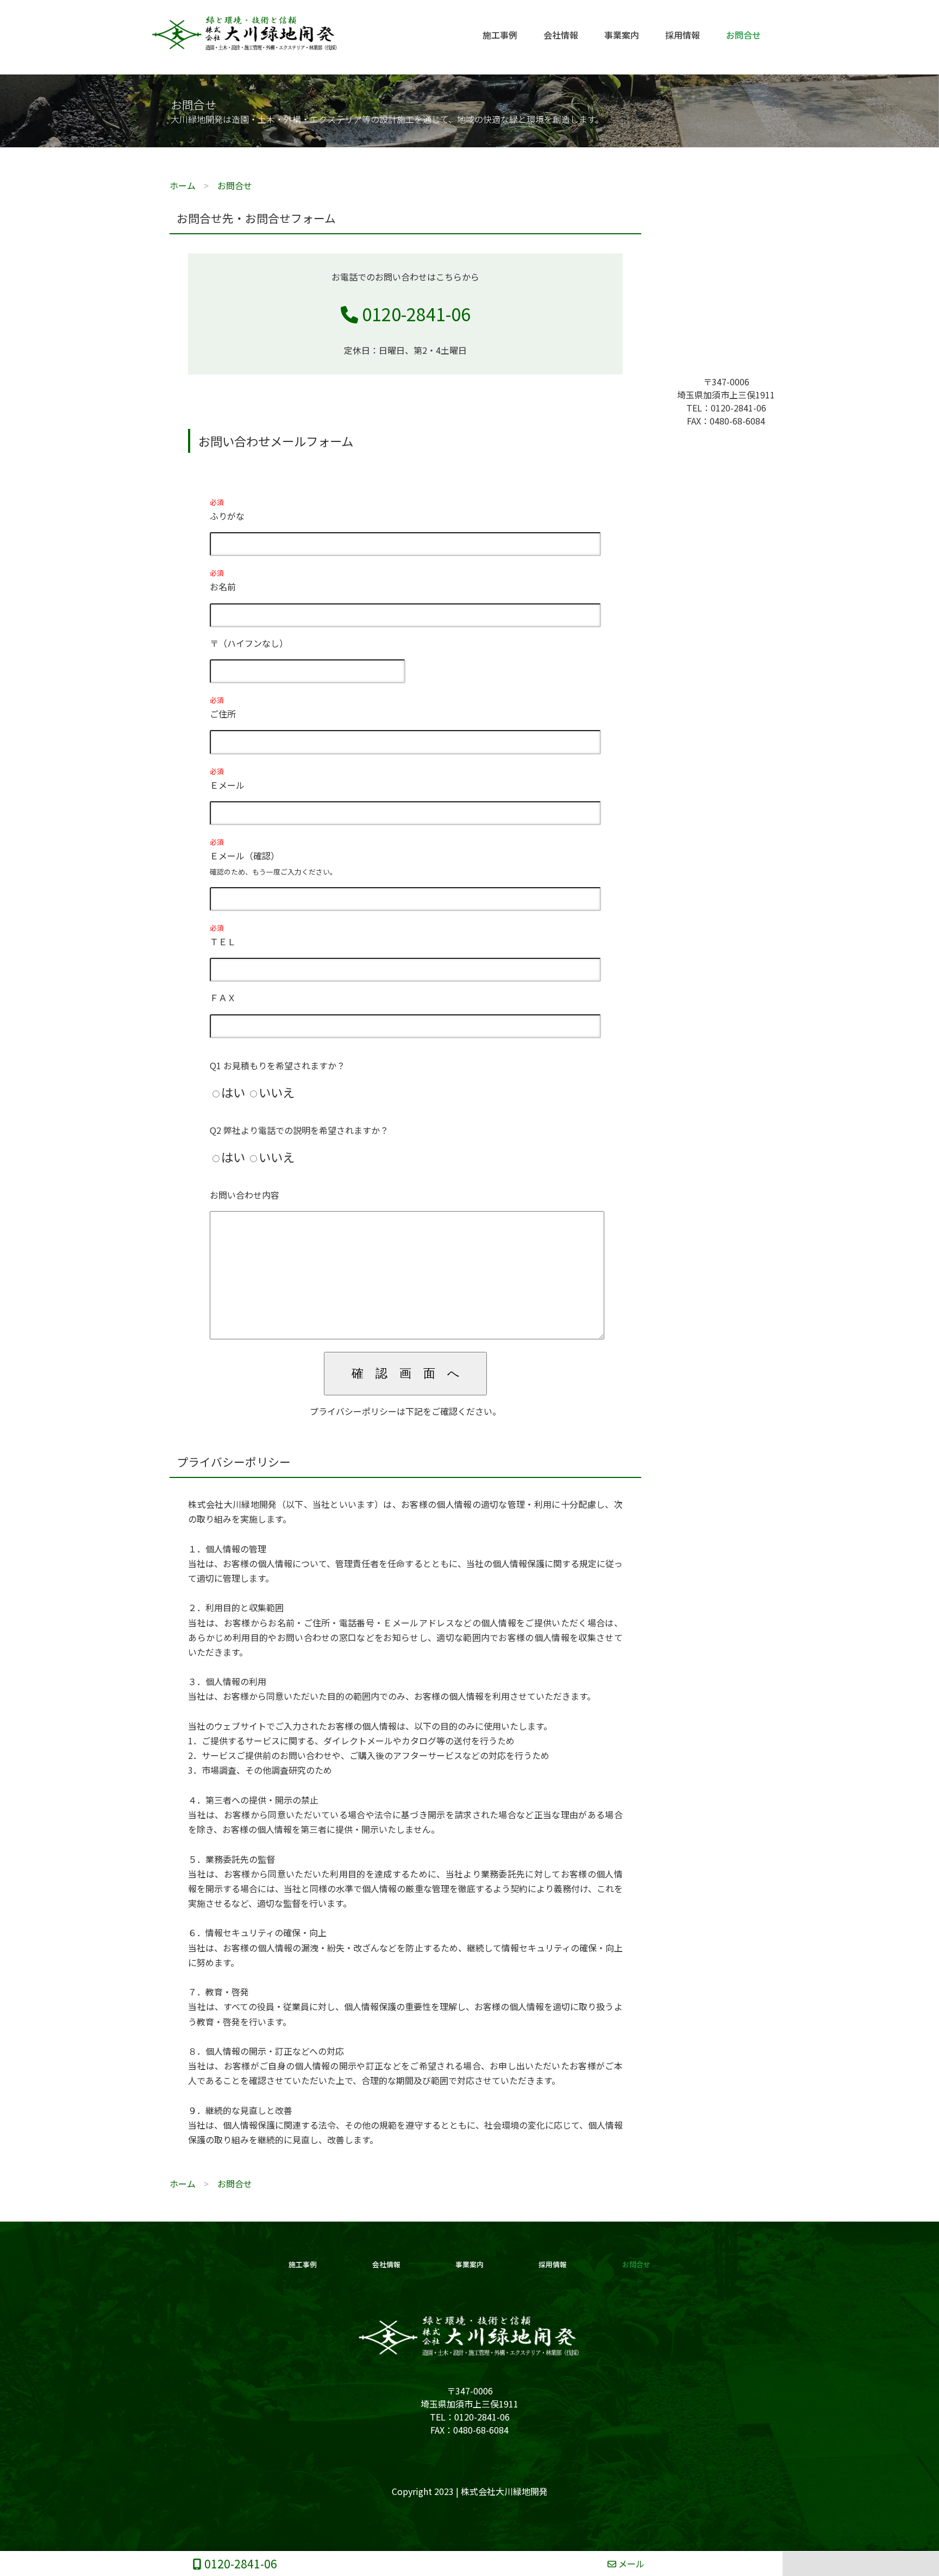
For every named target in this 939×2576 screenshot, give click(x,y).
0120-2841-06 (414, 314)
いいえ (277, 1092)
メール (630, 2563)
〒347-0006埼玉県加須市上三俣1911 (726, 388)
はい (233, 1092)
